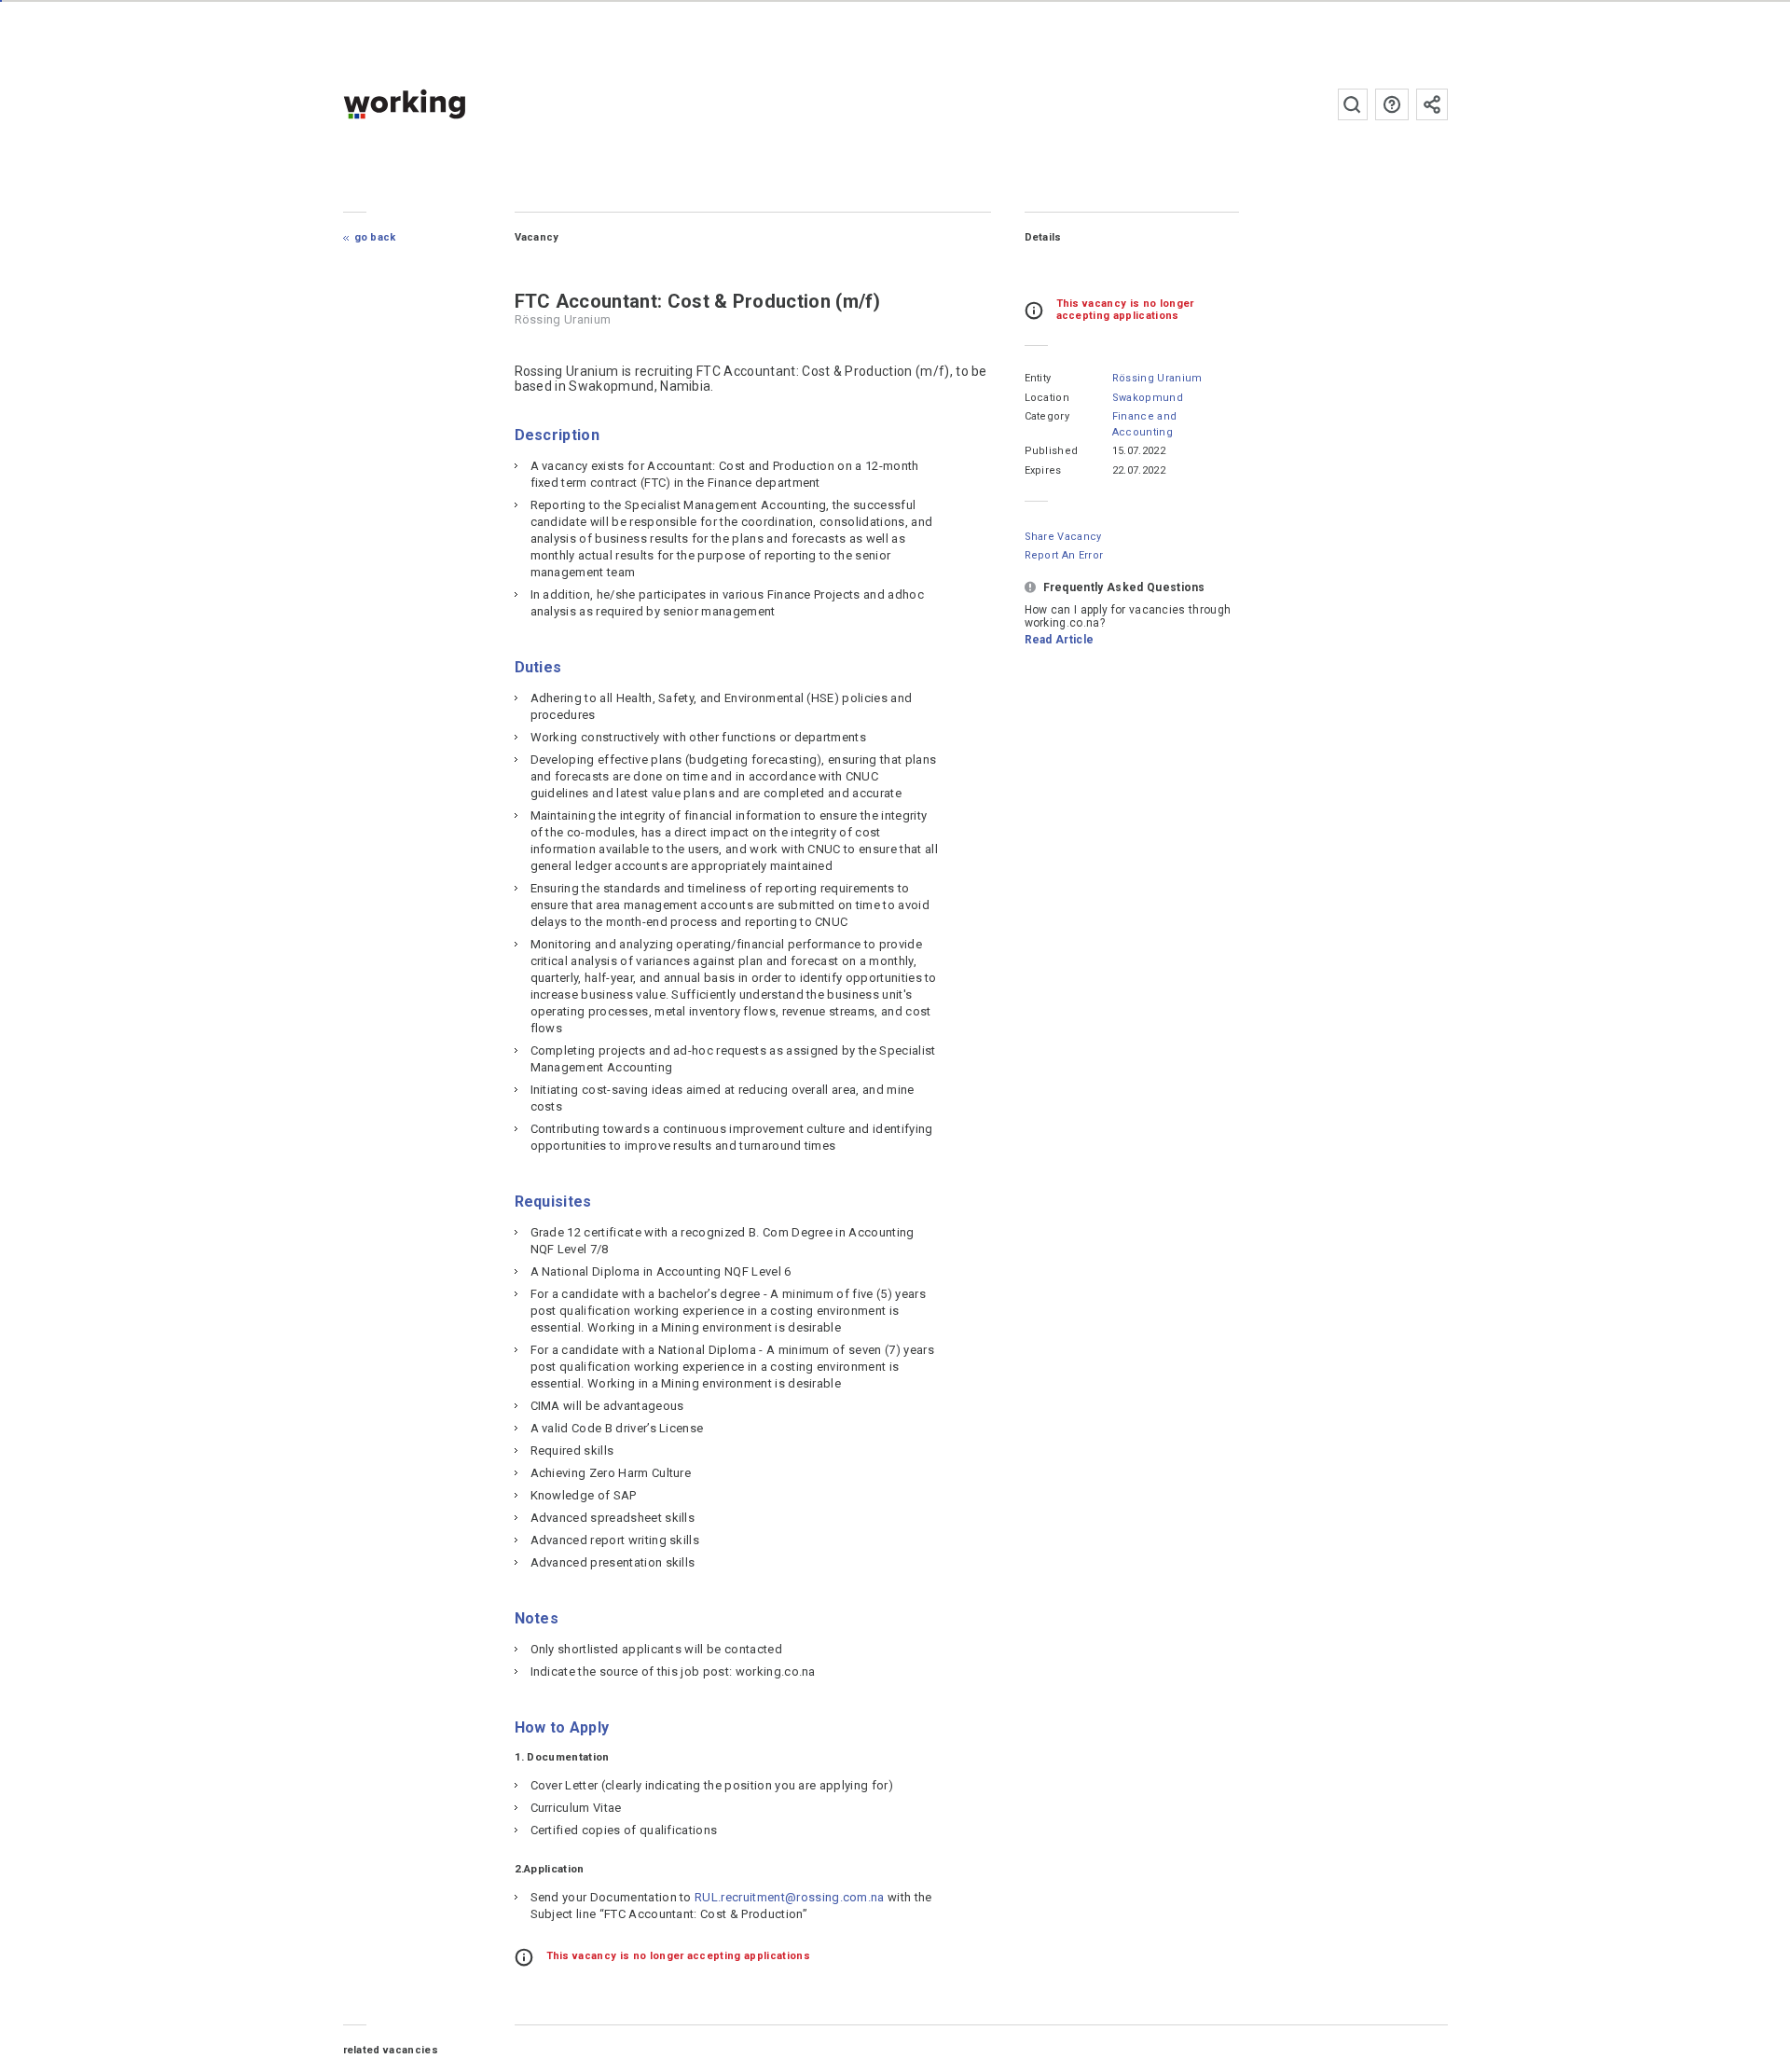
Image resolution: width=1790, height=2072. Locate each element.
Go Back (375, 237)
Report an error (1064, 555)
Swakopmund (1148, 398)
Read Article (1060, 640)
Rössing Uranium (1157, 378)
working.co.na (441, 104)
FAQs (1392, 104)
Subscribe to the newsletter (1432, 104)
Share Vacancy (1063, 537)
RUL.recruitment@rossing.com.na (790, 1897)
